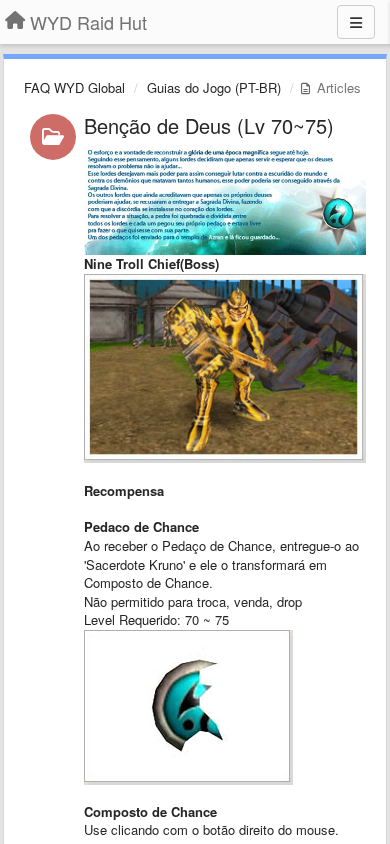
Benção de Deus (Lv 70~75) (209, 125)
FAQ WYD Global (74, 87)
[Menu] (356, 22)
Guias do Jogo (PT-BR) (214, 87)
